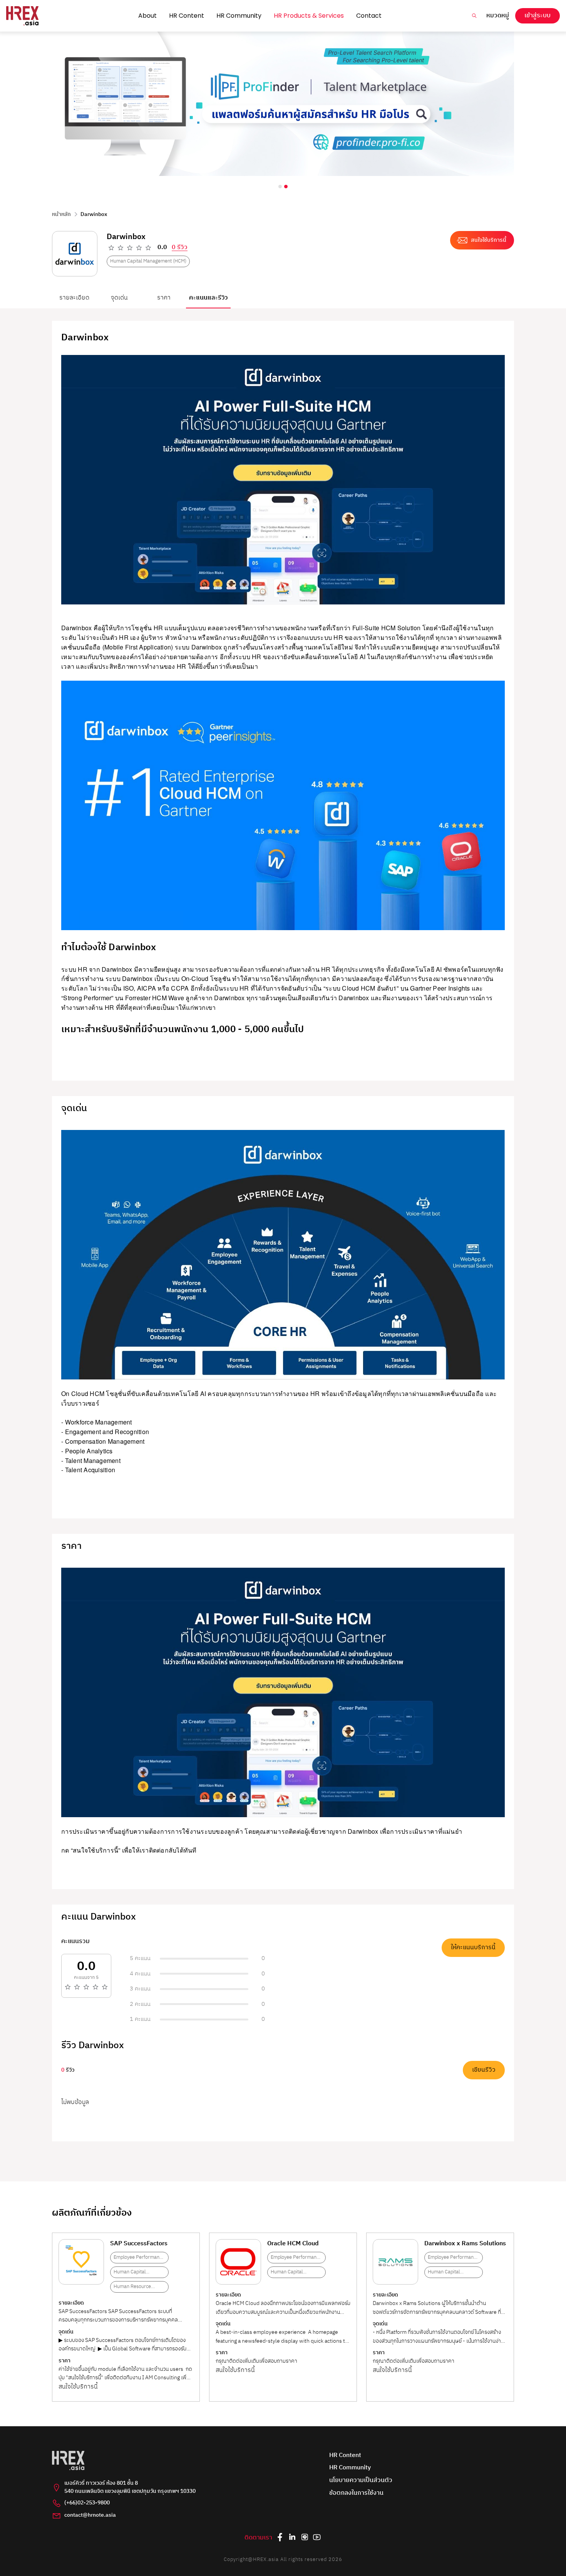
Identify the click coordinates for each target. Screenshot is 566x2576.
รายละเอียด (74, 298)
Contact (369, 16)
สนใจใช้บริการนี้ (78, 2387)
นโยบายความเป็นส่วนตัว (361, 2481)
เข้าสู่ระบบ (538, 16)
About (147, 16)
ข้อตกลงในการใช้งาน (356, 2493)
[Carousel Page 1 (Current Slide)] (280, 187)
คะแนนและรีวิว (208, 298)
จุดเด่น (119, 298)
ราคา (164, 298)
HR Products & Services (309, 16)
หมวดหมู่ (498, 16)
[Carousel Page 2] (286, 187)
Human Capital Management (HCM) (148, 261)
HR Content (187, 16)
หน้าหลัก (61, 214)
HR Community (239, 16)
